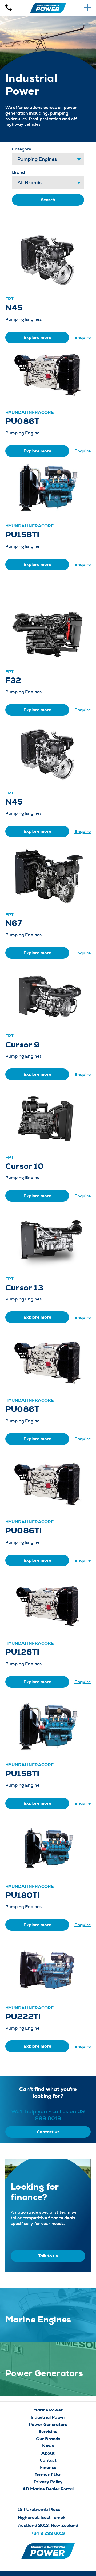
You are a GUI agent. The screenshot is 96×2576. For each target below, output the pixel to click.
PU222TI (23, 2017)
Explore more (37, 337)
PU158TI (22, 535)
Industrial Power (48, 2417)
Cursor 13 (24, 1288)
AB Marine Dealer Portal (48, 2489)
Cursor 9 (23, 1045)
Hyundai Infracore (30, 412)
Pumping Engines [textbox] (37, 159)
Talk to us (48, 2256)
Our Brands (48, 2439)
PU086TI (23, 1531)
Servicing (48, 2432)
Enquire (83, 337)
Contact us (48, 2132)
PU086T (22, 421)
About (48, 2453)
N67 (14, 923)
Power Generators (48, 2424)
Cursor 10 (25, 1166)
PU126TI (22, 1652)
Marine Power (48, 2410)
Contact (48, 2460)
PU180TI (23, 1895)
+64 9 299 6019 (48, 2533)
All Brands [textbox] (29, 183)
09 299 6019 (60, 2115)
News (48, 2446)
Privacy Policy (48, 2482)
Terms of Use (48, 2475)
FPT (9, 299)
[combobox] (48, 159)
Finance (48, 2467)
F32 (13, 680)
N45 (14, 308)
